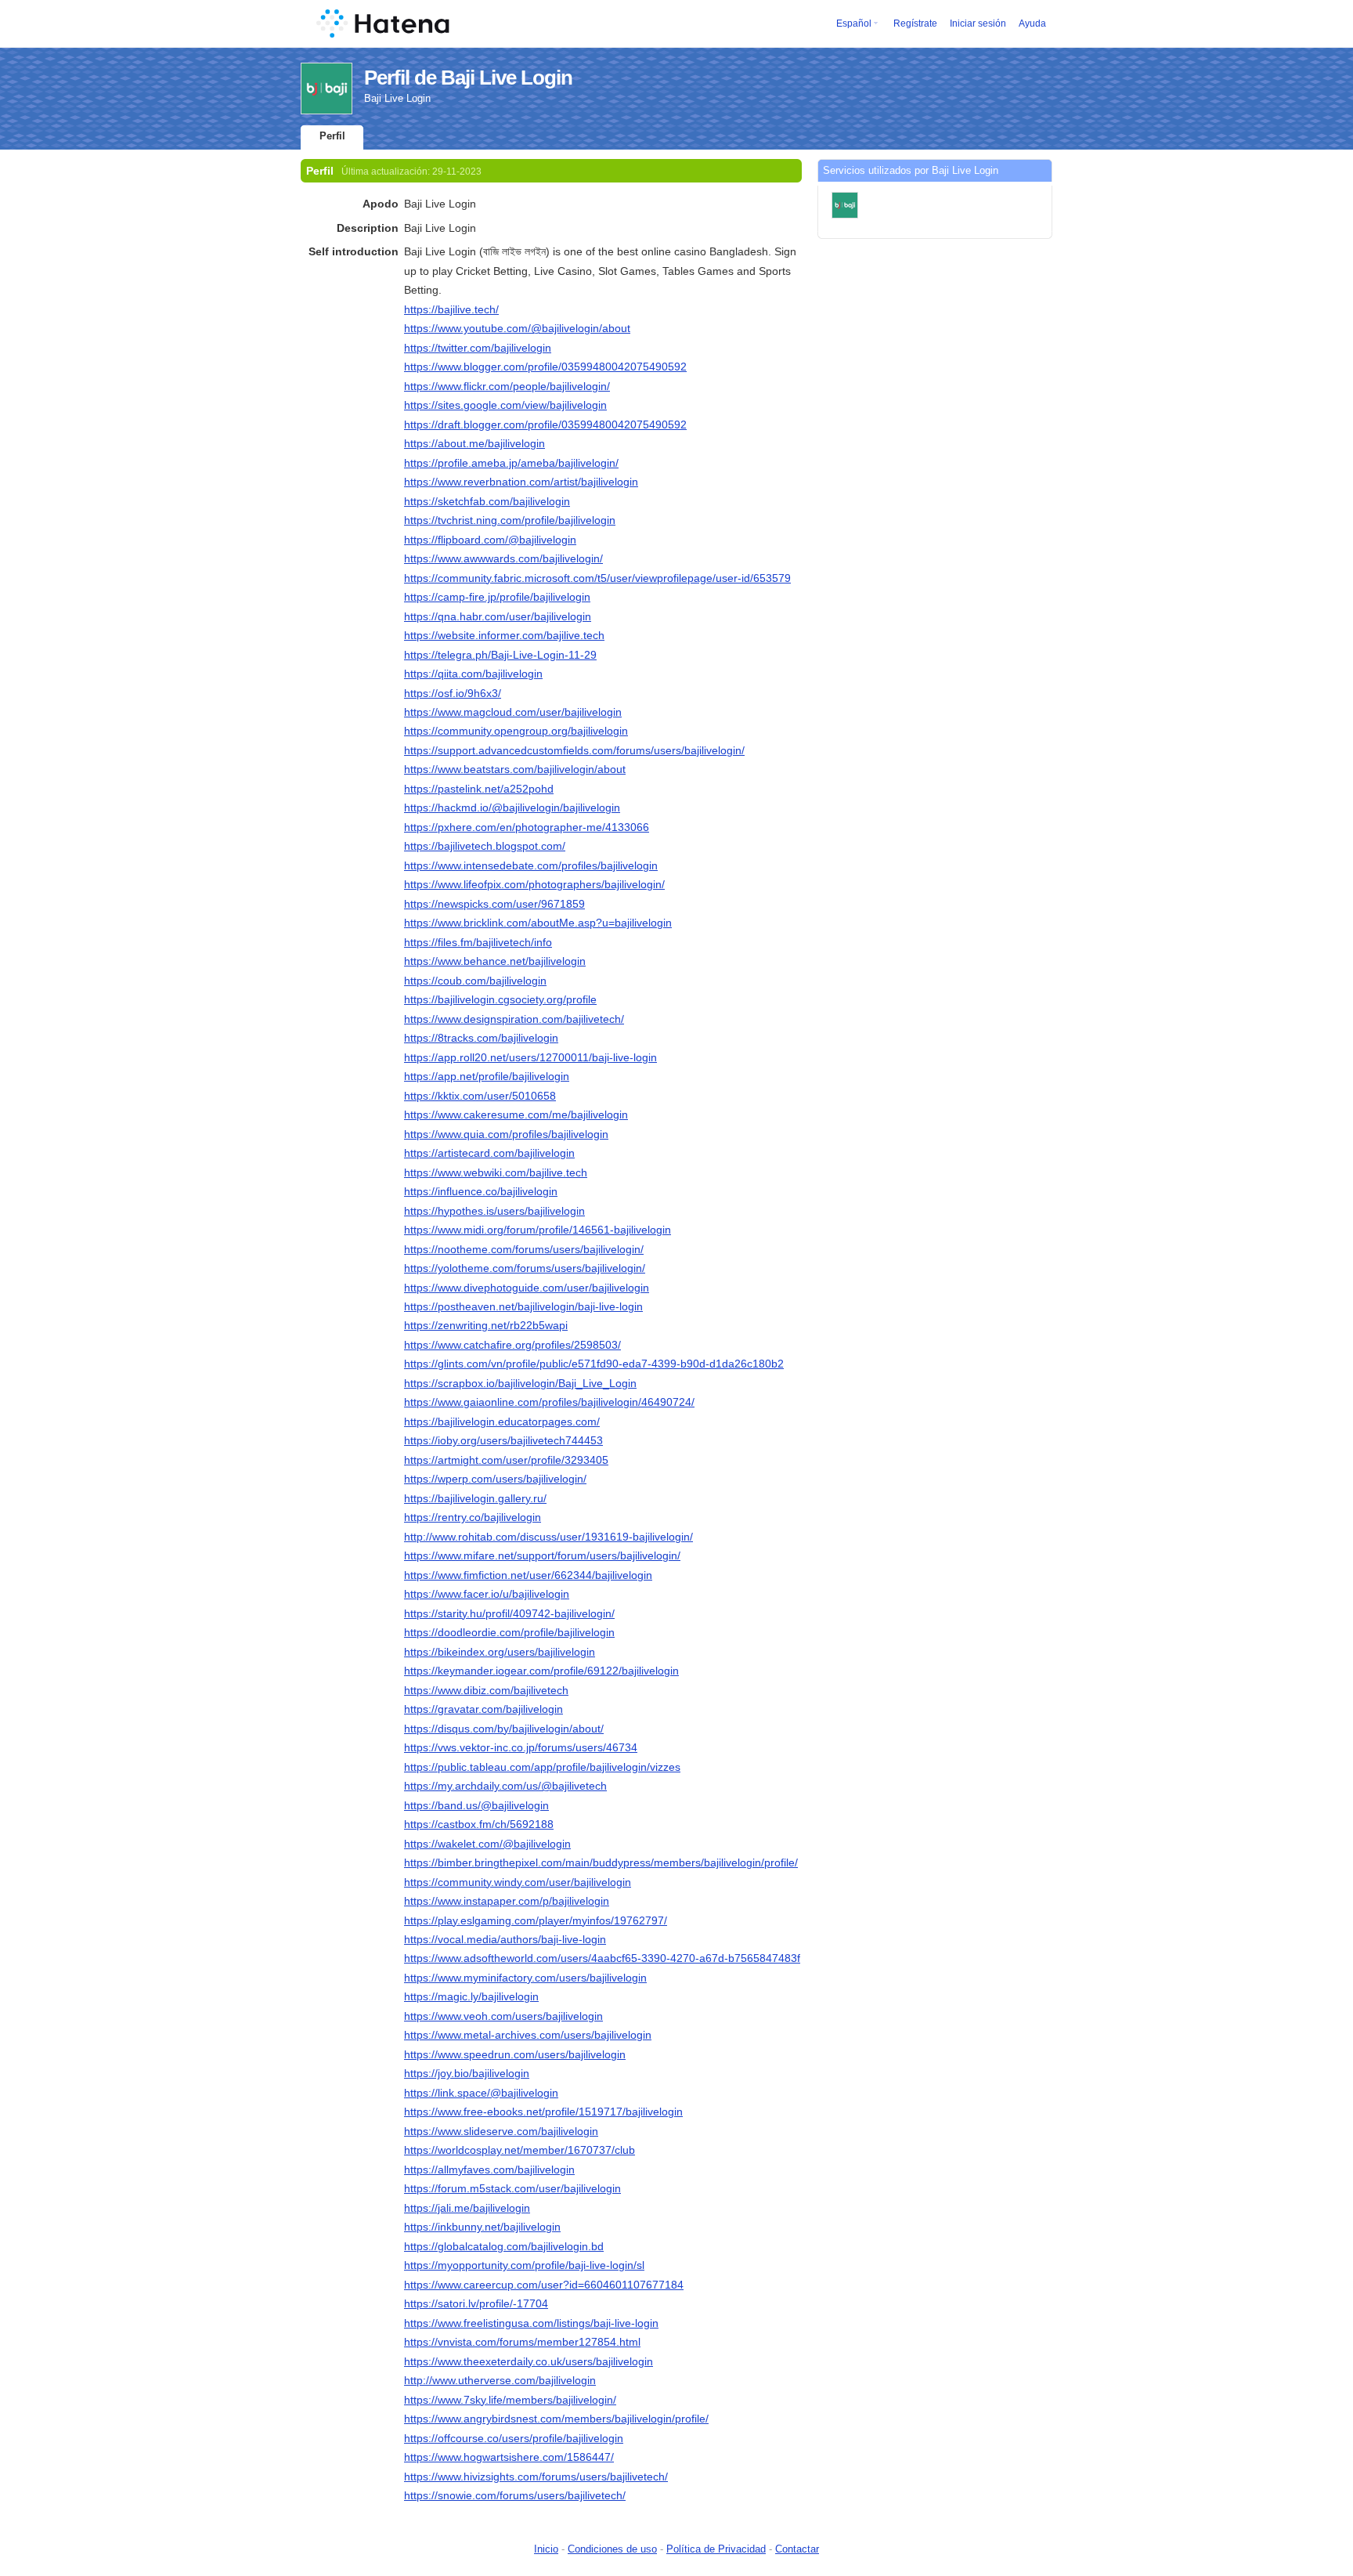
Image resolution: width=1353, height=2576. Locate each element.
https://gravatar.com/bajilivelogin (483, 1709)
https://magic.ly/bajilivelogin (471, 1996)
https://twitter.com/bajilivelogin (478, 348)
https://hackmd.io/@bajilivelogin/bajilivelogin (512, 807)
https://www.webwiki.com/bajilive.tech (496, 1172)
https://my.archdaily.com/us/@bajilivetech (505, 1786)
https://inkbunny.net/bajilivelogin (482, 2227)
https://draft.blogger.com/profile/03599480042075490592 (545, 425)
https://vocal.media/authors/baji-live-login (505, 1939)
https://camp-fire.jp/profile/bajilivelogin (497, 597)
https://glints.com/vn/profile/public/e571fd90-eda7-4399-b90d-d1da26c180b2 (594, 1364)
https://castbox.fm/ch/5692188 (479, 1824)
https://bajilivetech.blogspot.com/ (485, 846)
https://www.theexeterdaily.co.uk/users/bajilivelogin (529, 2361)
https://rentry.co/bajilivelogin (473, 1517)
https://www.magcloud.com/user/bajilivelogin (513, 712)
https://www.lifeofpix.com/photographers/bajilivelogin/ (534, 884)
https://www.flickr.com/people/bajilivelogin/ (507, 386)
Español (854, 23)
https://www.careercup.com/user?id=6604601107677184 (544, 2285)
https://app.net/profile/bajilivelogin (487, 1076)
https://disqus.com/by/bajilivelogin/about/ (504, 1729)
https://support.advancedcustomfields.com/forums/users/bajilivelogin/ (574, 750)
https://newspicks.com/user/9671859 (494, 904)
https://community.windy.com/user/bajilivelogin (518, 1882)
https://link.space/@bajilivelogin (481, 2093)
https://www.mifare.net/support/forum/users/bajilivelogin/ (542, 1555)
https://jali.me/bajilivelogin (467, 2208)
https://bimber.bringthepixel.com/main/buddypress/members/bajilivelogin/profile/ (601, 1862)
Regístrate (915, 23)
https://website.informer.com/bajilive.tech (504, 635)
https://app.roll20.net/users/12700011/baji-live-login (530, 1057)
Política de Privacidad (716, 2549)
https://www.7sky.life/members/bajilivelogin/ (510, 2400)
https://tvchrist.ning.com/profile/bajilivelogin (510, 520)
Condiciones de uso (612, 2549)
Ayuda (1032, 23)
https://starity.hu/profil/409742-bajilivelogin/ (509, 1613)
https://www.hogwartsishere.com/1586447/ (509, 2457)
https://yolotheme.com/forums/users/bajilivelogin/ (525, 1268)
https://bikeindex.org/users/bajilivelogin (500, 1652)
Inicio (546, 2549)
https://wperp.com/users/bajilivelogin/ (495, 1479)
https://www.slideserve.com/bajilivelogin (501, 2131)
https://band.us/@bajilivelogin (476, 1805)
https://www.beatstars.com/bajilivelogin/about (515, 769)
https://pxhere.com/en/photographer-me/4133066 (527, 827)
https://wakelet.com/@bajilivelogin (487, 1844)
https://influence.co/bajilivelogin (481, 1191)
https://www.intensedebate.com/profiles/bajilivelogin (531, 865)
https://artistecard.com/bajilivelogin (489, 1153)
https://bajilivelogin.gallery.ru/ (475, 1498)
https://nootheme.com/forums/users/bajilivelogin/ (524, 1249)
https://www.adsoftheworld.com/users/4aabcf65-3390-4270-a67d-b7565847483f (602, 1958)
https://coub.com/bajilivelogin (475, 981)
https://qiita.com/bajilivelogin (473, 674)
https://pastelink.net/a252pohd (479, 789)
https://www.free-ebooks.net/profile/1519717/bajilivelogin (543, 2112)
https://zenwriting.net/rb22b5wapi (486, 1325)
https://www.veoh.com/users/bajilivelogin (503, 2016)
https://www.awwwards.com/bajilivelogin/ (503, 558)
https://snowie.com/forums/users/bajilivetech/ (515, 2495)
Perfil (332, 136)
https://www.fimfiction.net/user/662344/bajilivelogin (528, 1575)
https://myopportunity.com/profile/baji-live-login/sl (524, 2265)
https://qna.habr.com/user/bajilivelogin (498, 616)
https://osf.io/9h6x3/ (453, 693)
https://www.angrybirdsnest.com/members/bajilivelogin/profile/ (556, 2419)
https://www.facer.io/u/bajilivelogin (487, 1594)
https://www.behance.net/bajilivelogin (495, 961)
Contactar (797, 2549)
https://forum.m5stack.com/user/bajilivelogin (512, 2188)
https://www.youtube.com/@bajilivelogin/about (517, 328)
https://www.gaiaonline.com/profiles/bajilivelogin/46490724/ (549, 1402)
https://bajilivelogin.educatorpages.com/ (502, 1422)
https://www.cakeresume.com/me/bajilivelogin (516, 1115)
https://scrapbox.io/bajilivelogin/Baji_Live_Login (520, 1383)
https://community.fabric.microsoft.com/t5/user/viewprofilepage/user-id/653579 (597, 578)
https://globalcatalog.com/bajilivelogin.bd (504, 2246)
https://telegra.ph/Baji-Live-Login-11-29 (500, 655)
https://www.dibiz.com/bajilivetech (486, 1690)
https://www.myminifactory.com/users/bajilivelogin (525, 1978)
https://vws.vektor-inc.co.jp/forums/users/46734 (521, 1747)
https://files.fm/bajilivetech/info (478, 942)
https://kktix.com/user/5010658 (480, 1096)
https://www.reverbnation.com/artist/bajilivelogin (521, 482)
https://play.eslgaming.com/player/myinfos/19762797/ (536, 1920)
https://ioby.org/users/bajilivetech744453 (503, 1440)
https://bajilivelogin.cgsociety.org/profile (500, 999)
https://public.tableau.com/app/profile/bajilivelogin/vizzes (542, 1767)
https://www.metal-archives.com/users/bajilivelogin (528, 2035)
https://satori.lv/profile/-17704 (476, 2303)
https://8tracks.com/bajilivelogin (481, 1038)
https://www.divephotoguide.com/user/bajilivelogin (527, 1288)
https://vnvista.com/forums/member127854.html (522, 2342)
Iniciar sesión (978, 23)
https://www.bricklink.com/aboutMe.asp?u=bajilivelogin (538, 923)
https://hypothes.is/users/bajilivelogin (494, 1211)
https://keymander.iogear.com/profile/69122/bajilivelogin (541, 1671)
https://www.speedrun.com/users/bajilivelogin (515, 2054)
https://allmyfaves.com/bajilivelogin (489, 2170)
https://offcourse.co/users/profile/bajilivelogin (514, 2438)
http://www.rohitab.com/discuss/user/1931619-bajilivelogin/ (548, 1537)
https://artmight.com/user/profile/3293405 (506, 1460)
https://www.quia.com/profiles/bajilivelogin (506, 1134)
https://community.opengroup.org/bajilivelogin (516, 731)
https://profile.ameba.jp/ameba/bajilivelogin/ (511, 463)
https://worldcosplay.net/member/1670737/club (520, 2150)
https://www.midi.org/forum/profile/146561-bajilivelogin (538, 1230)
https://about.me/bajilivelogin (474, 443)
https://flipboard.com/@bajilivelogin (490, 540)
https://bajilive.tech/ (451, 309)
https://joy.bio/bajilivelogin (467, 2073)
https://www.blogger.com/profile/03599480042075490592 (545, 367)
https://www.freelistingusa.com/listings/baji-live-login (531, 2323)
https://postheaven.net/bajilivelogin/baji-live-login (523, 1306)
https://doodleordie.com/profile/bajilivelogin (509, 1632)
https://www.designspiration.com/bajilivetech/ (514, 1019)
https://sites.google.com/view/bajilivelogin (505, 405)
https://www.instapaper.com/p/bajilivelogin (507, 1901)
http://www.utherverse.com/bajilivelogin (500, 2380)
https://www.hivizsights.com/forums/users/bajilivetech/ (536, 2477)
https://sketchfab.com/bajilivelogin (487, 501)
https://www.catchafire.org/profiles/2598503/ (512, 1345)
